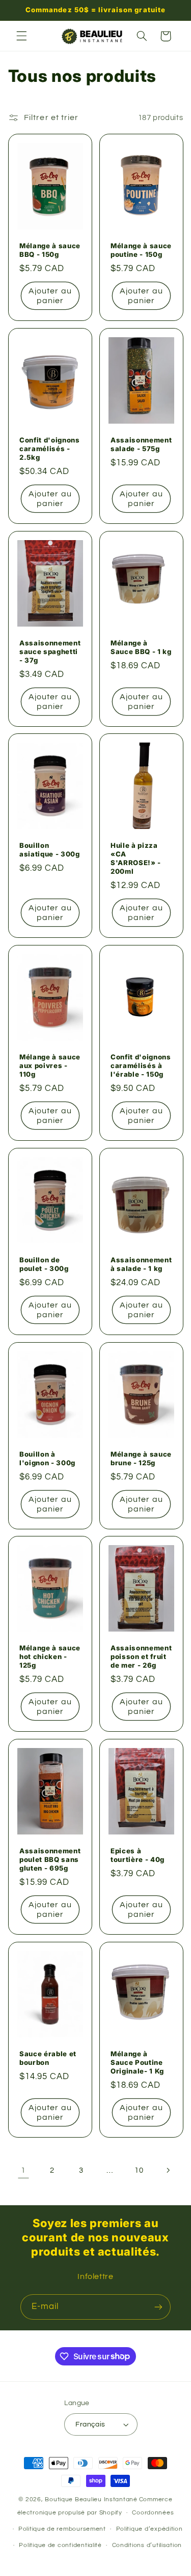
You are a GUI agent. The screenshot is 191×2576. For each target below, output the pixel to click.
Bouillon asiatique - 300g (50, 850)
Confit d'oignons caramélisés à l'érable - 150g (141, 1065)
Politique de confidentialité (60, 2545)
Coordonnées (153, 2513)
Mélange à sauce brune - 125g (141, 1458)
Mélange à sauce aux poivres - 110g (50, 1065)
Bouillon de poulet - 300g (44, 1264)
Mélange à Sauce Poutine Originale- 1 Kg (137, 2062)
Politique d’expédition (149, 2529)
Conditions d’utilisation (147, 2545)
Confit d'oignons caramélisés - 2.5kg (50, 449)
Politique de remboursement (62, 2529)
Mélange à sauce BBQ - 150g (50, 250)
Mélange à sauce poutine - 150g (141, 250)
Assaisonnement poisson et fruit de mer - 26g (141, 1656)
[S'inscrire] (158, 2307)
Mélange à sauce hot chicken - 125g (50, 1656)
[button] (21, 36)
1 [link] (23, 2170)
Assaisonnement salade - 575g (141, 444)
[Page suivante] (168, 2170)
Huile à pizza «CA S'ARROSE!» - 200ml (136, 858)
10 (139, 2170)
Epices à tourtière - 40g (138, 1855)
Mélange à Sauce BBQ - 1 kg (141, 647)
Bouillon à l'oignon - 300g (47, 1458)
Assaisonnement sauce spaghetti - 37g (50, 651)
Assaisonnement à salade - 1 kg (141, 1264)
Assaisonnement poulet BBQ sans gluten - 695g (50, 1859)
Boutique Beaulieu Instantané (91, 2499)
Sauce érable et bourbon (48, 2058)
